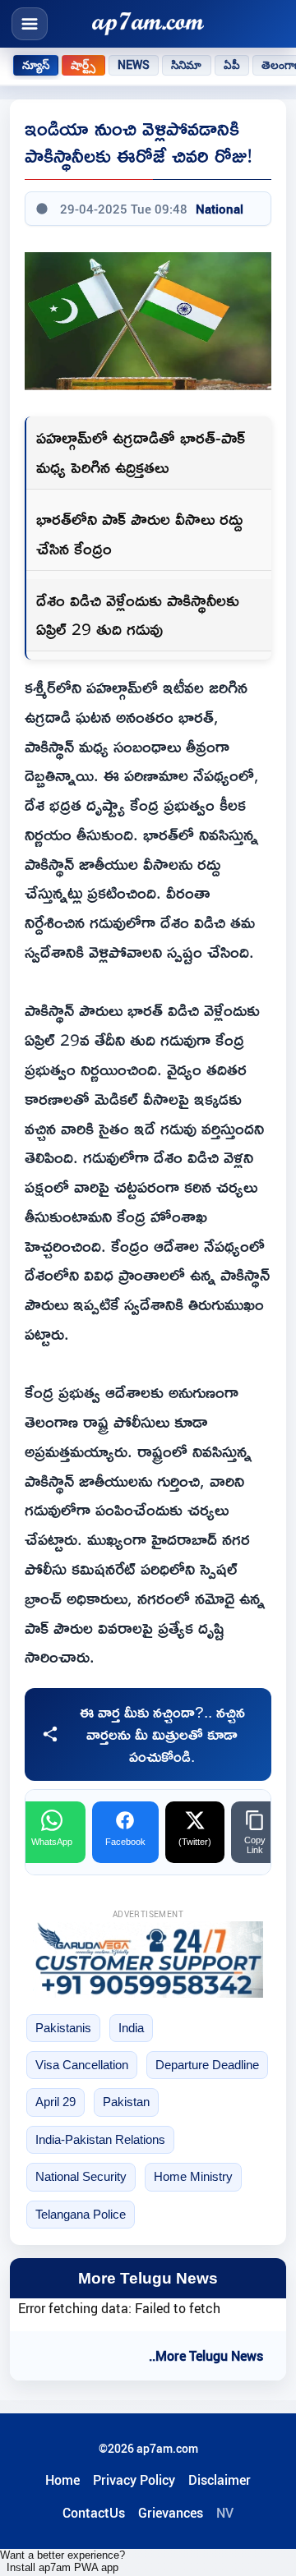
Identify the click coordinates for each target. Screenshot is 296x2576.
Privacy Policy (134, 2480)
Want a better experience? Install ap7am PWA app (62, 2561)
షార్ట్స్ (83, 65)
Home (62, 2480)
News (134, 65)
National (220, 209)
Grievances (171, 2513)
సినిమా (186, 65)
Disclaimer (220, 2480)
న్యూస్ (36, 65)
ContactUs (94, 2513)
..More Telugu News (206, 2356)
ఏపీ (232, 65)
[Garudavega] (148, 1960)
